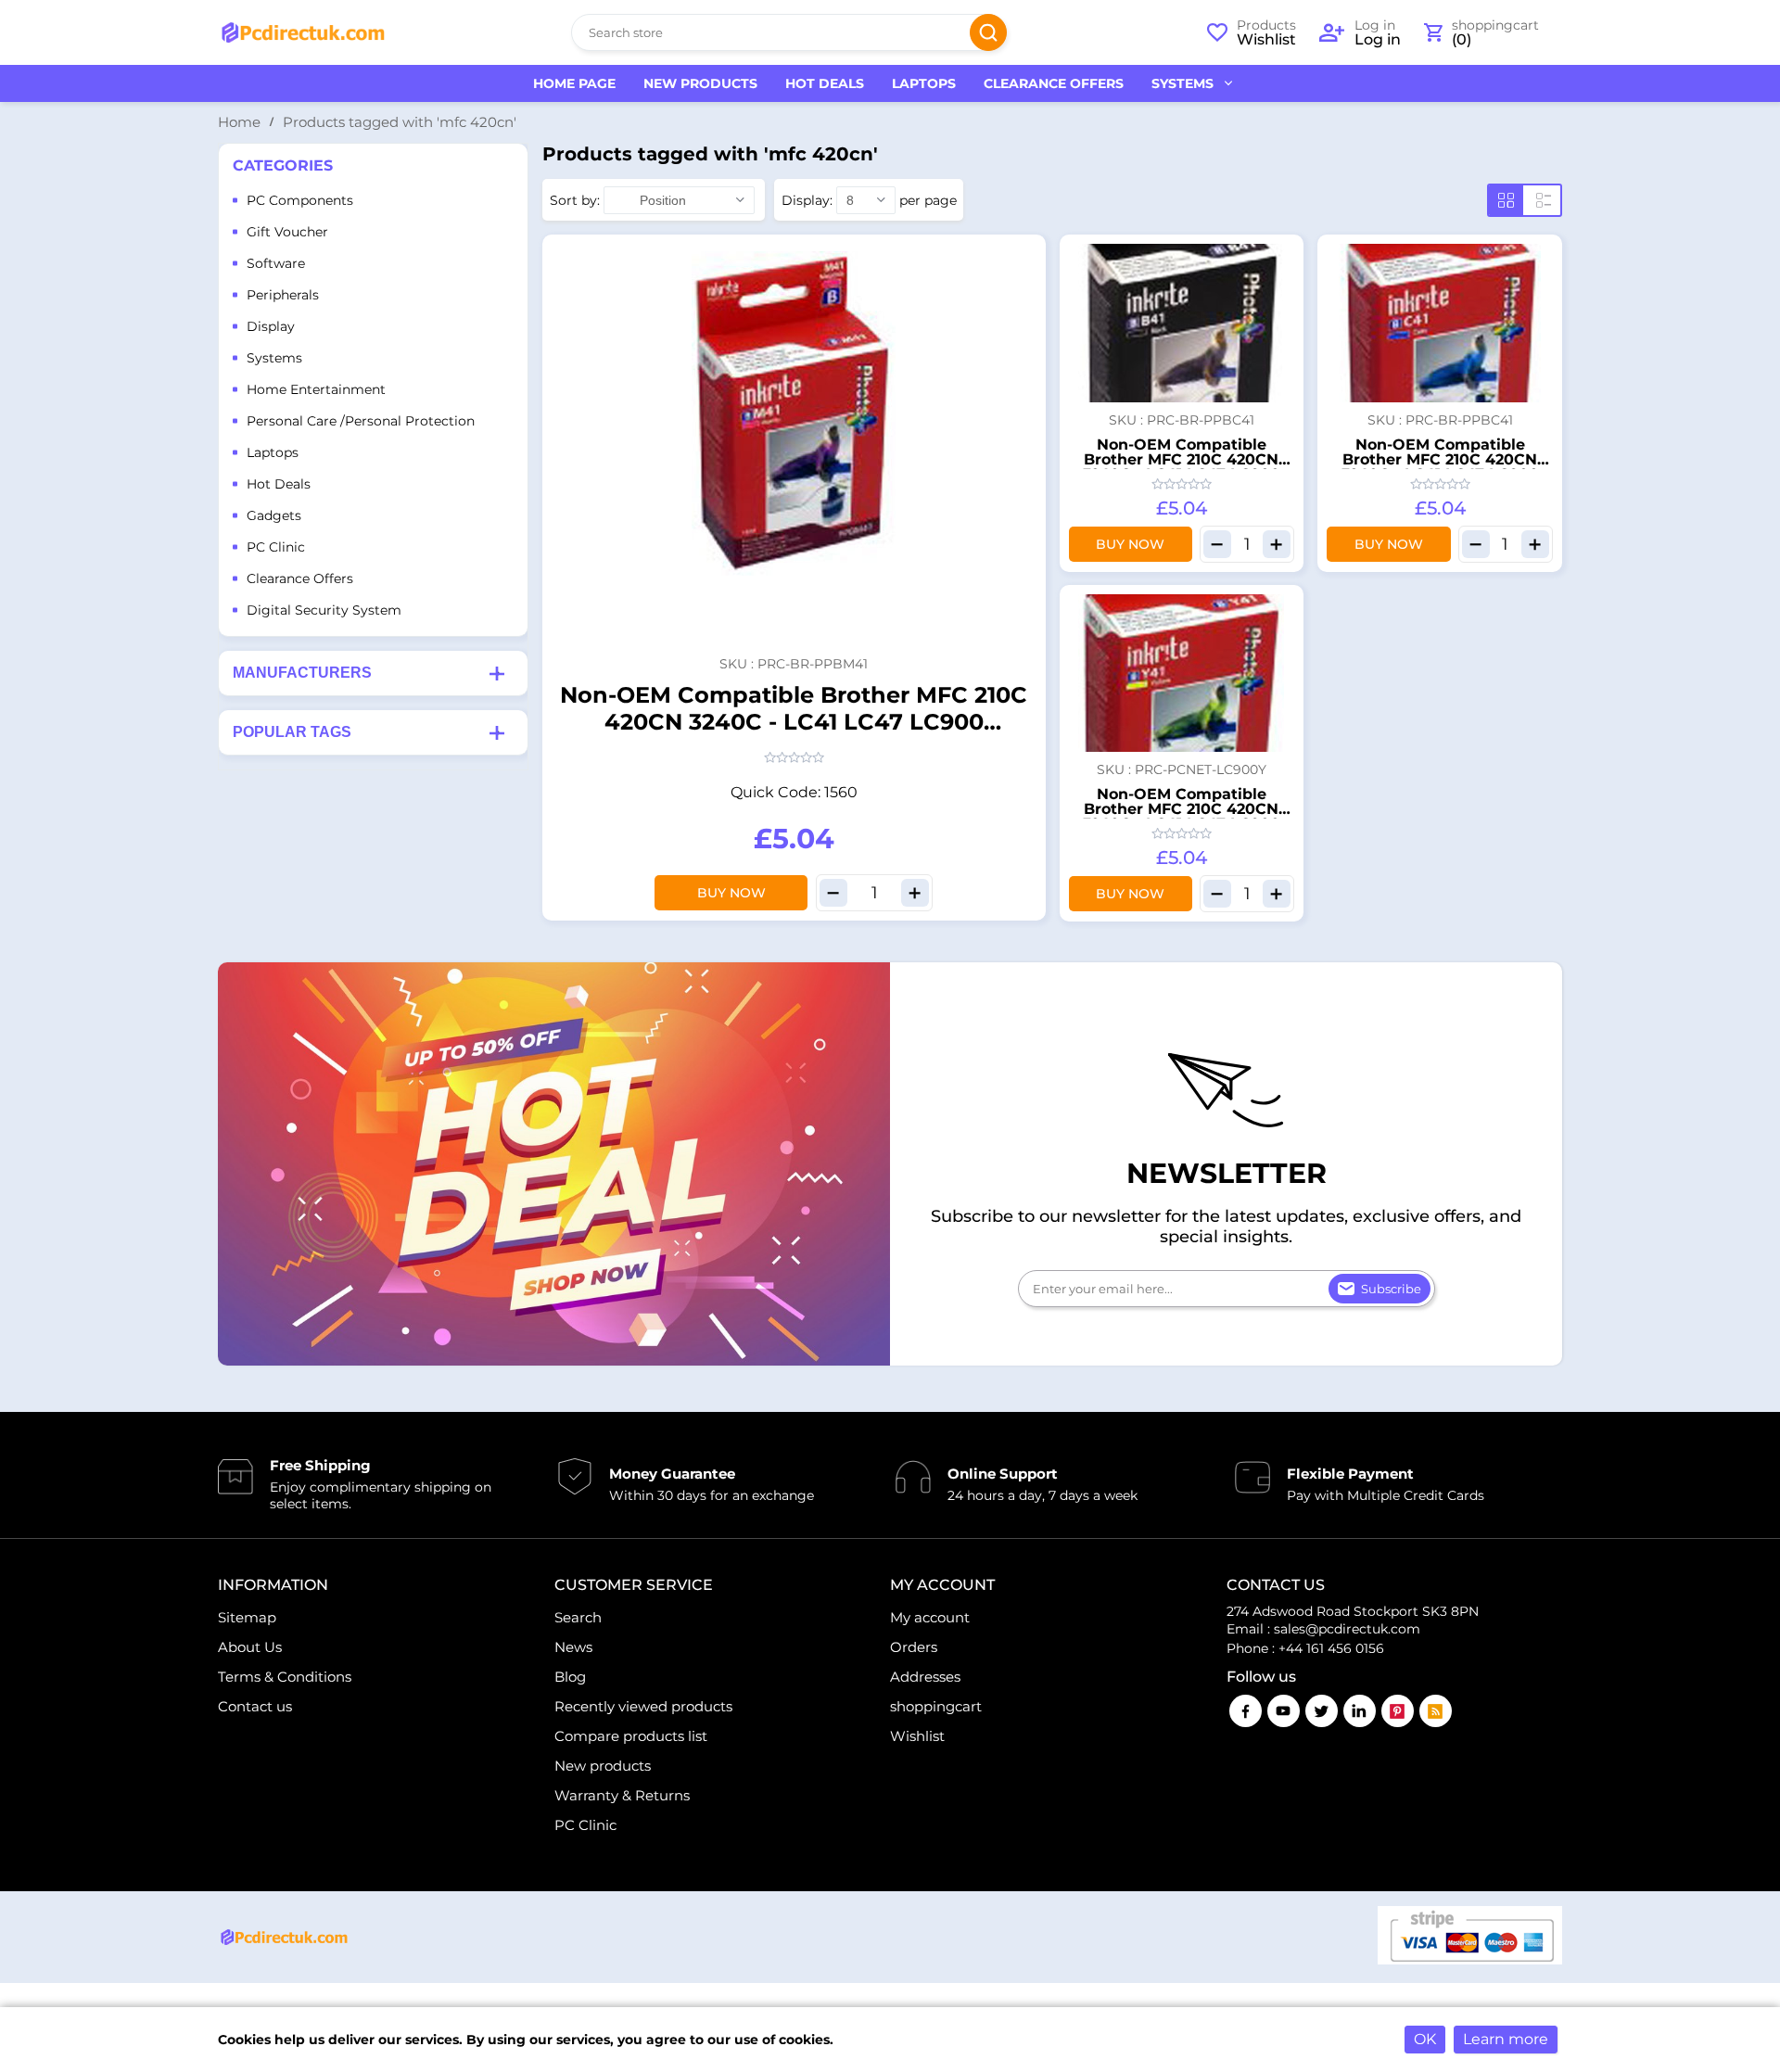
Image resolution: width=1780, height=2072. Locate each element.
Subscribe (1391, 1289)
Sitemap (247, 1617)
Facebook (1246, 1711)
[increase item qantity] (915, 893)
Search (988, 32)
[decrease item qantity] (833, 893)
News (573, 1647)
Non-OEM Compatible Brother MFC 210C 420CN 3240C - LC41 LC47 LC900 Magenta (794, 722)
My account (930, 1617)
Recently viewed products (643, 1706)
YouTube (1284, 1711)
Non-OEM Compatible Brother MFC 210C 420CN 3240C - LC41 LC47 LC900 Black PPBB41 (1182, 467)
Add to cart (1023, 254)
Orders (914, 1647)
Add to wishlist (1023, 288)
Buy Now (731, 893)
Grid (1506, 200)
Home (239, 122)
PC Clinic (585, 1825)
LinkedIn (1360, 1711)
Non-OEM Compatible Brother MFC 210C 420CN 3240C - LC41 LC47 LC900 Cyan (1440, 467)
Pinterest (1398, 1711)
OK (1425, 2039)
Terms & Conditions (285, 1677)
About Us (250, 1647)
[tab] (373, 673)
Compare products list (631, 1736)
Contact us (255, 1706)
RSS (1436, 1711)
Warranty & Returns (622, 1795)
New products (603, 1766)
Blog (570, 1677)
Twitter (1322, 1711)
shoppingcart (936, 1706)
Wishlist (917, 1736)
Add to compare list (1023, 323)
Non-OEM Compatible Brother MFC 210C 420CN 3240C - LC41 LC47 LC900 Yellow (1182, 816)
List (1544, 200)
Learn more (1506, 2039)
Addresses (925, 1677)
